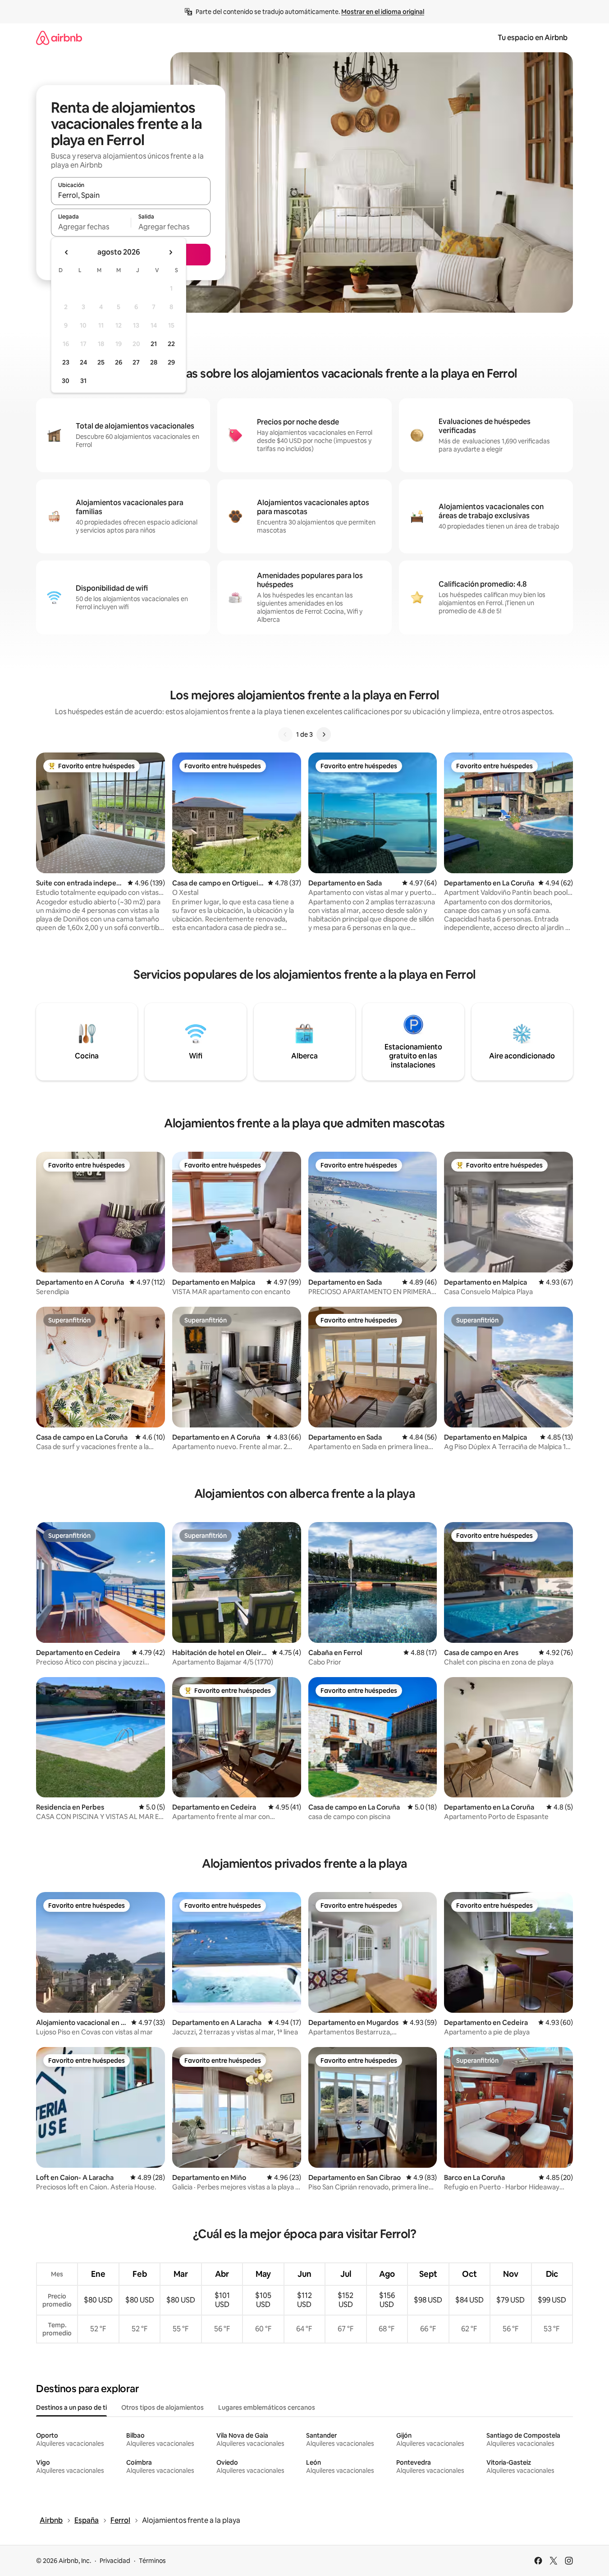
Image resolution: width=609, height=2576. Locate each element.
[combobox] (131, 195)
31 (83, 381)
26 (119, 362)
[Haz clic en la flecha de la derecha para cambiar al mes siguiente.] (170, 252)
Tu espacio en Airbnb (533, 38)
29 (171, 362)
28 (154, 362)
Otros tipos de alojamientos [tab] (163, 2407)
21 (154, 344)
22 (171, 344)
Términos (152, 2561)
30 (66, 381)
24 (83, 362)
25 (101, 362)
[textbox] (91, 227)
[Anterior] (285, 734)
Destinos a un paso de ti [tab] (71, 2407)
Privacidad (115, 2561)
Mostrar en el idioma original (383, 12)
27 (136, 362)
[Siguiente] (324, 734)
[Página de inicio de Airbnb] (59, 38)
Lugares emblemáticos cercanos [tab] (267, 2407)
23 (66, 362)
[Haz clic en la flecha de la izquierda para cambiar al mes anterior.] (67, 252)
